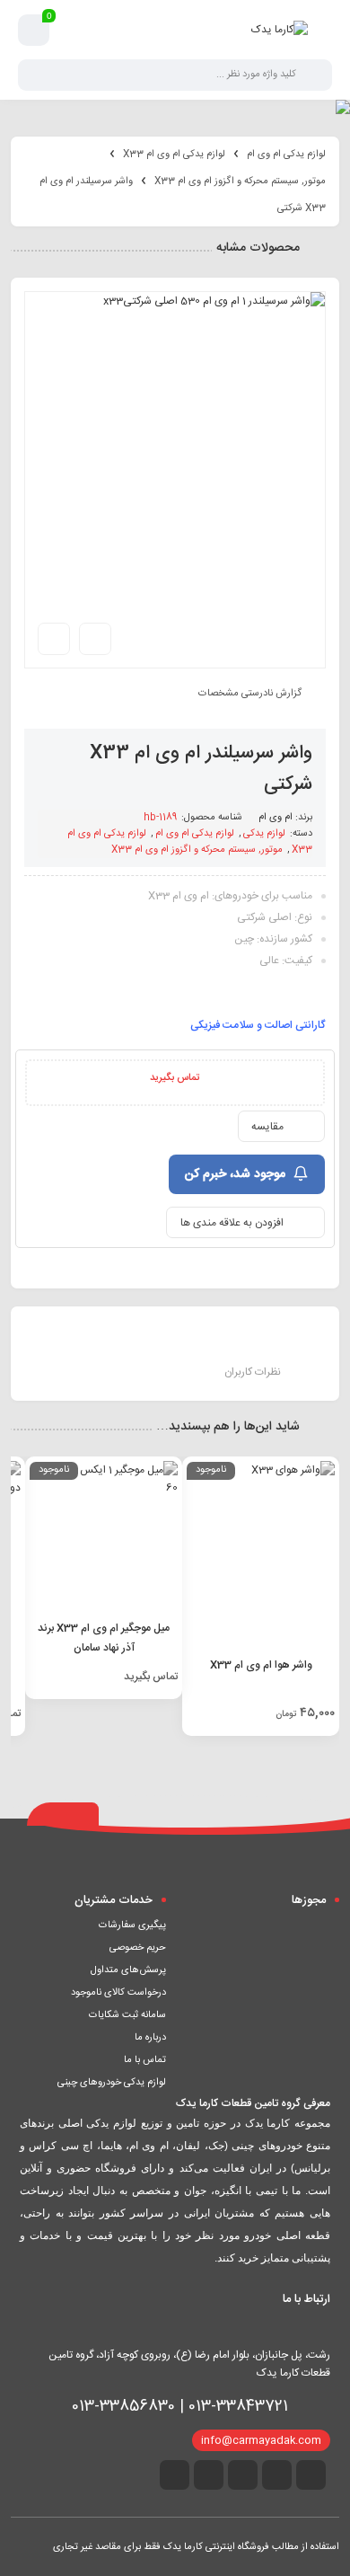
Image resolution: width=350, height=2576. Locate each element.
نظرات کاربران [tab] (253, 1372)
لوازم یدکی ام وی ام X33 (174, 155)
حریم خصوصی (138, 1948)
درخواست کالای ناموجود (118, 1993)
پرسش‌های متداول (128, 1970)
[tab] (97, 1345)
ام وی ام (276, 818)
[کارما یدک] (280, 30)
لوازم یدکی (264, 834)
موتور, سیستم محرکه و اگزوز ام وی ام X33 (240, 181)
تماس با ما (145, 2060)
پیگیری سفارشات (132, 1925)
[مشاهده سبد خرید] (34, 31)
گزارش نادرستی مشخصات (250, 693)
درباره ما (150, 2038)
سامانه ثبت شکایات (127, 2015)
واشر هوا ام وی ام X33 (261, 1665)
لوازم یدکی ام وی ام (286, 155)
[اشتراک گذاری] (95, 639)
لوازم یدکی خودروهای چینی (112, 2083)
